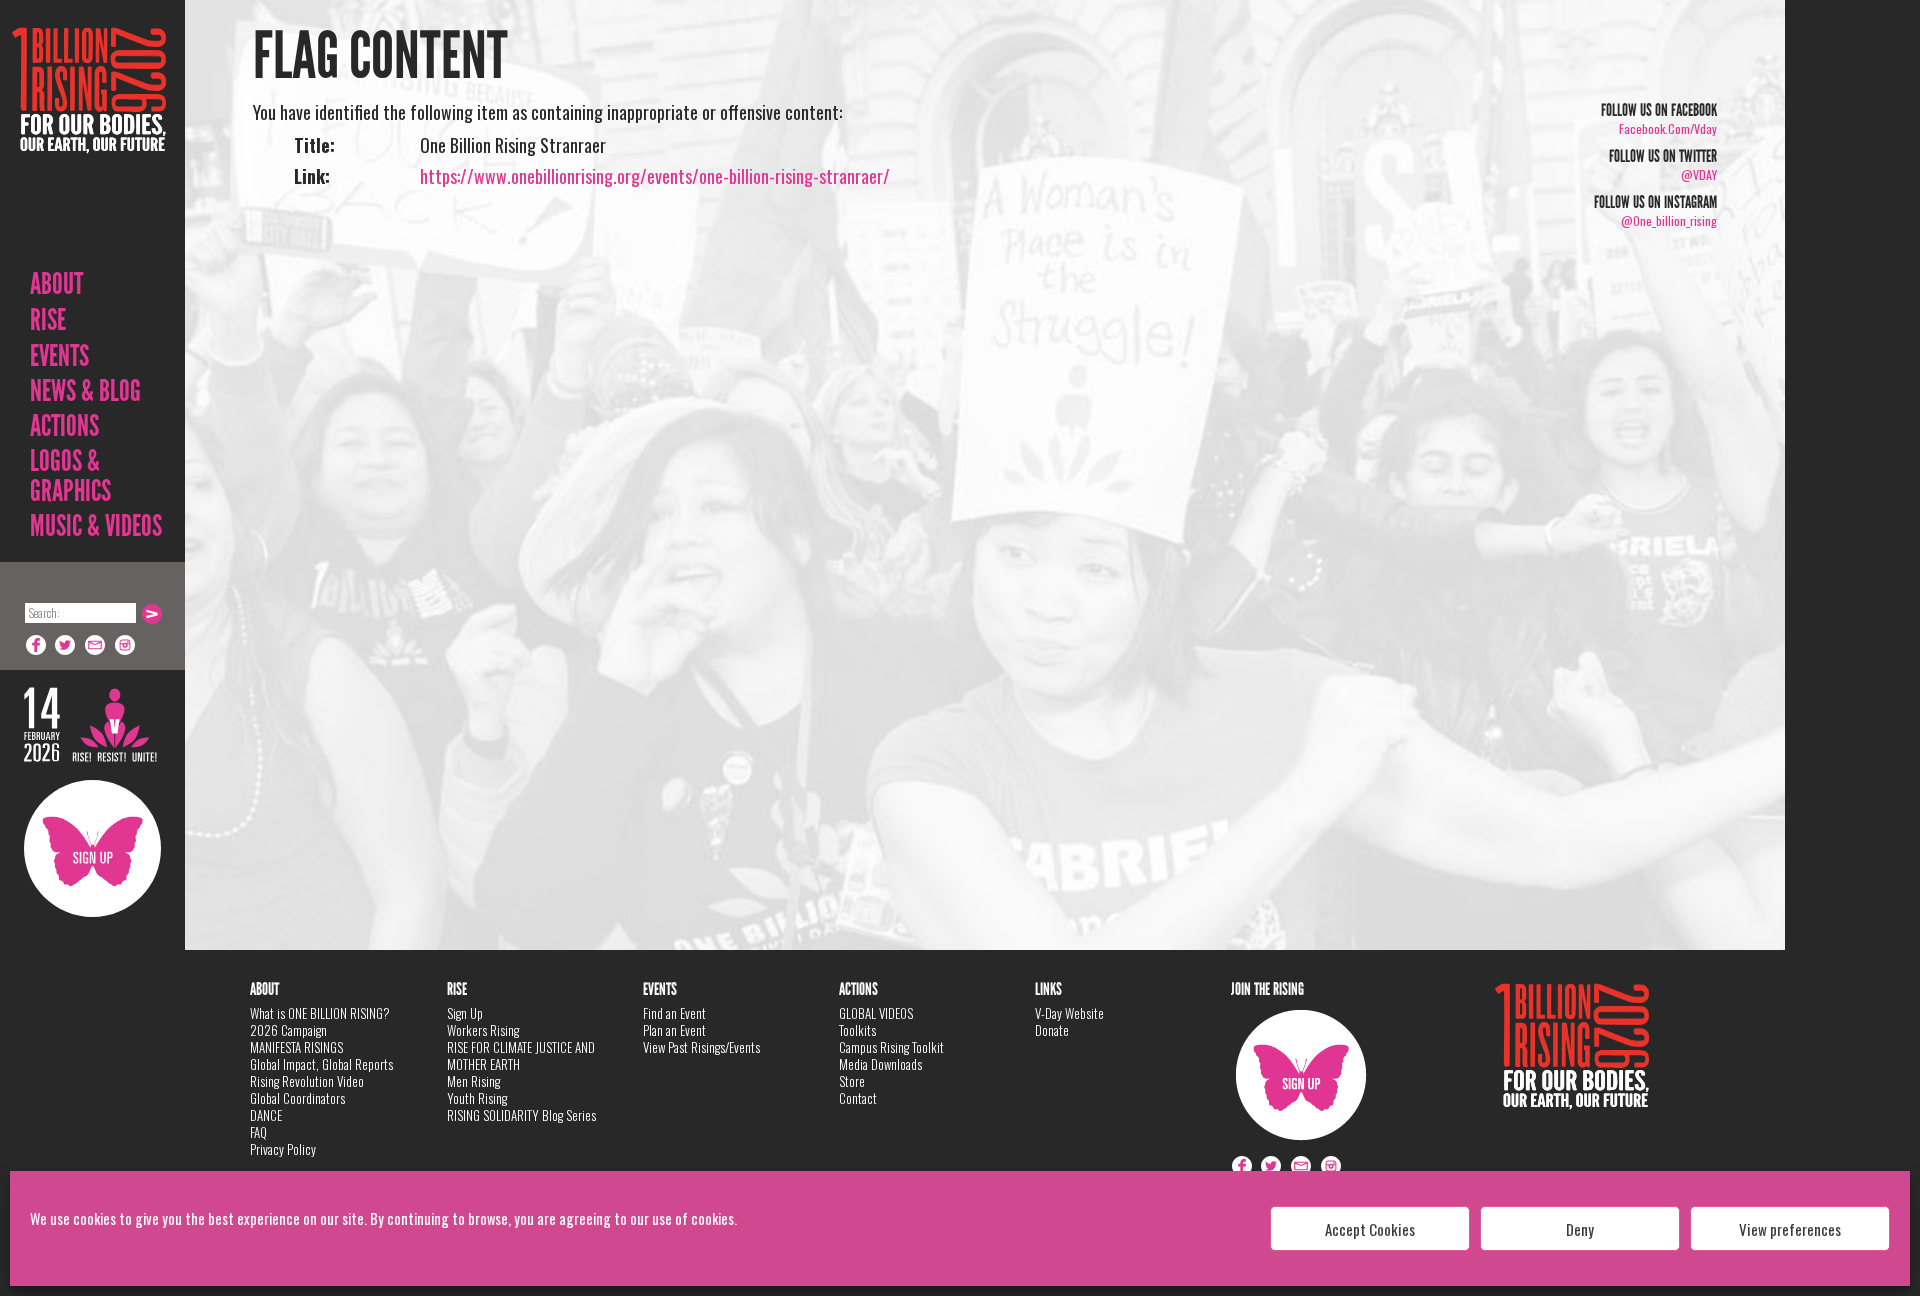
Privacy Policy (283, 1149)
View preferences (1790, 1229)
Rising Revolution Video (307, 1081)
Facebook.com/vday (1668, 128)
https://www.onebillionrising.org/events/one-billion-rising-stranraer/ (655, 176)
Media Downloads (880, 1064)
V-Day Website (1069, 1013)
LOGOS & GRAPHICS (70, 476)
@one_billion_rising (1669, 220)
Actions (64, 426)
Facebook (36, 645)
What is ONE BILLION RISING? (320, 1013)
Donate (1052, 1030)
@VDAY (1699, 174)
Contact (858, 1098)
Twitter (66, 645)
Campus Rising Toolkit (891, 1047)
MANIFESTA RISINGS (296, 1047)
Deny (1580, 1229)
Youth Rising (477, 1098)
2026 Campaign (288, 1030)
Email (96, 645)
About (56, 284)
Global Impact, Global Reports (321, 1064)
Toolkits (857, 1030)
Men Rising (473, 1081)
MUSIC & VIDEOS (96, 526)
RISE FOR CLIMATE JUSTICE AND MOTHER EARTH (521, 1055)
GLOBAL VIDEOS (876, 1013)
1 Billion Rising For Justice (89, 139)
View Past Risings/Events (701, 1047)
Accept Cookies (1370, 1229)
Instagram (126, 645)
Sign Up (92, 848)
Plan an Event (674, 1030)
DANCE (266, 1115)
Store (852, 1081)
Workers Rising (483, 1030)
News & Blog (85, 391)
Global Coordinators (297, 1098)
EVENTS (59, 356)
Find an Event (674, 1013)
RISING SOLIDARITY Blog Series (521, 1115)
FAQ (258, 1132)
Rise (48, 320)
